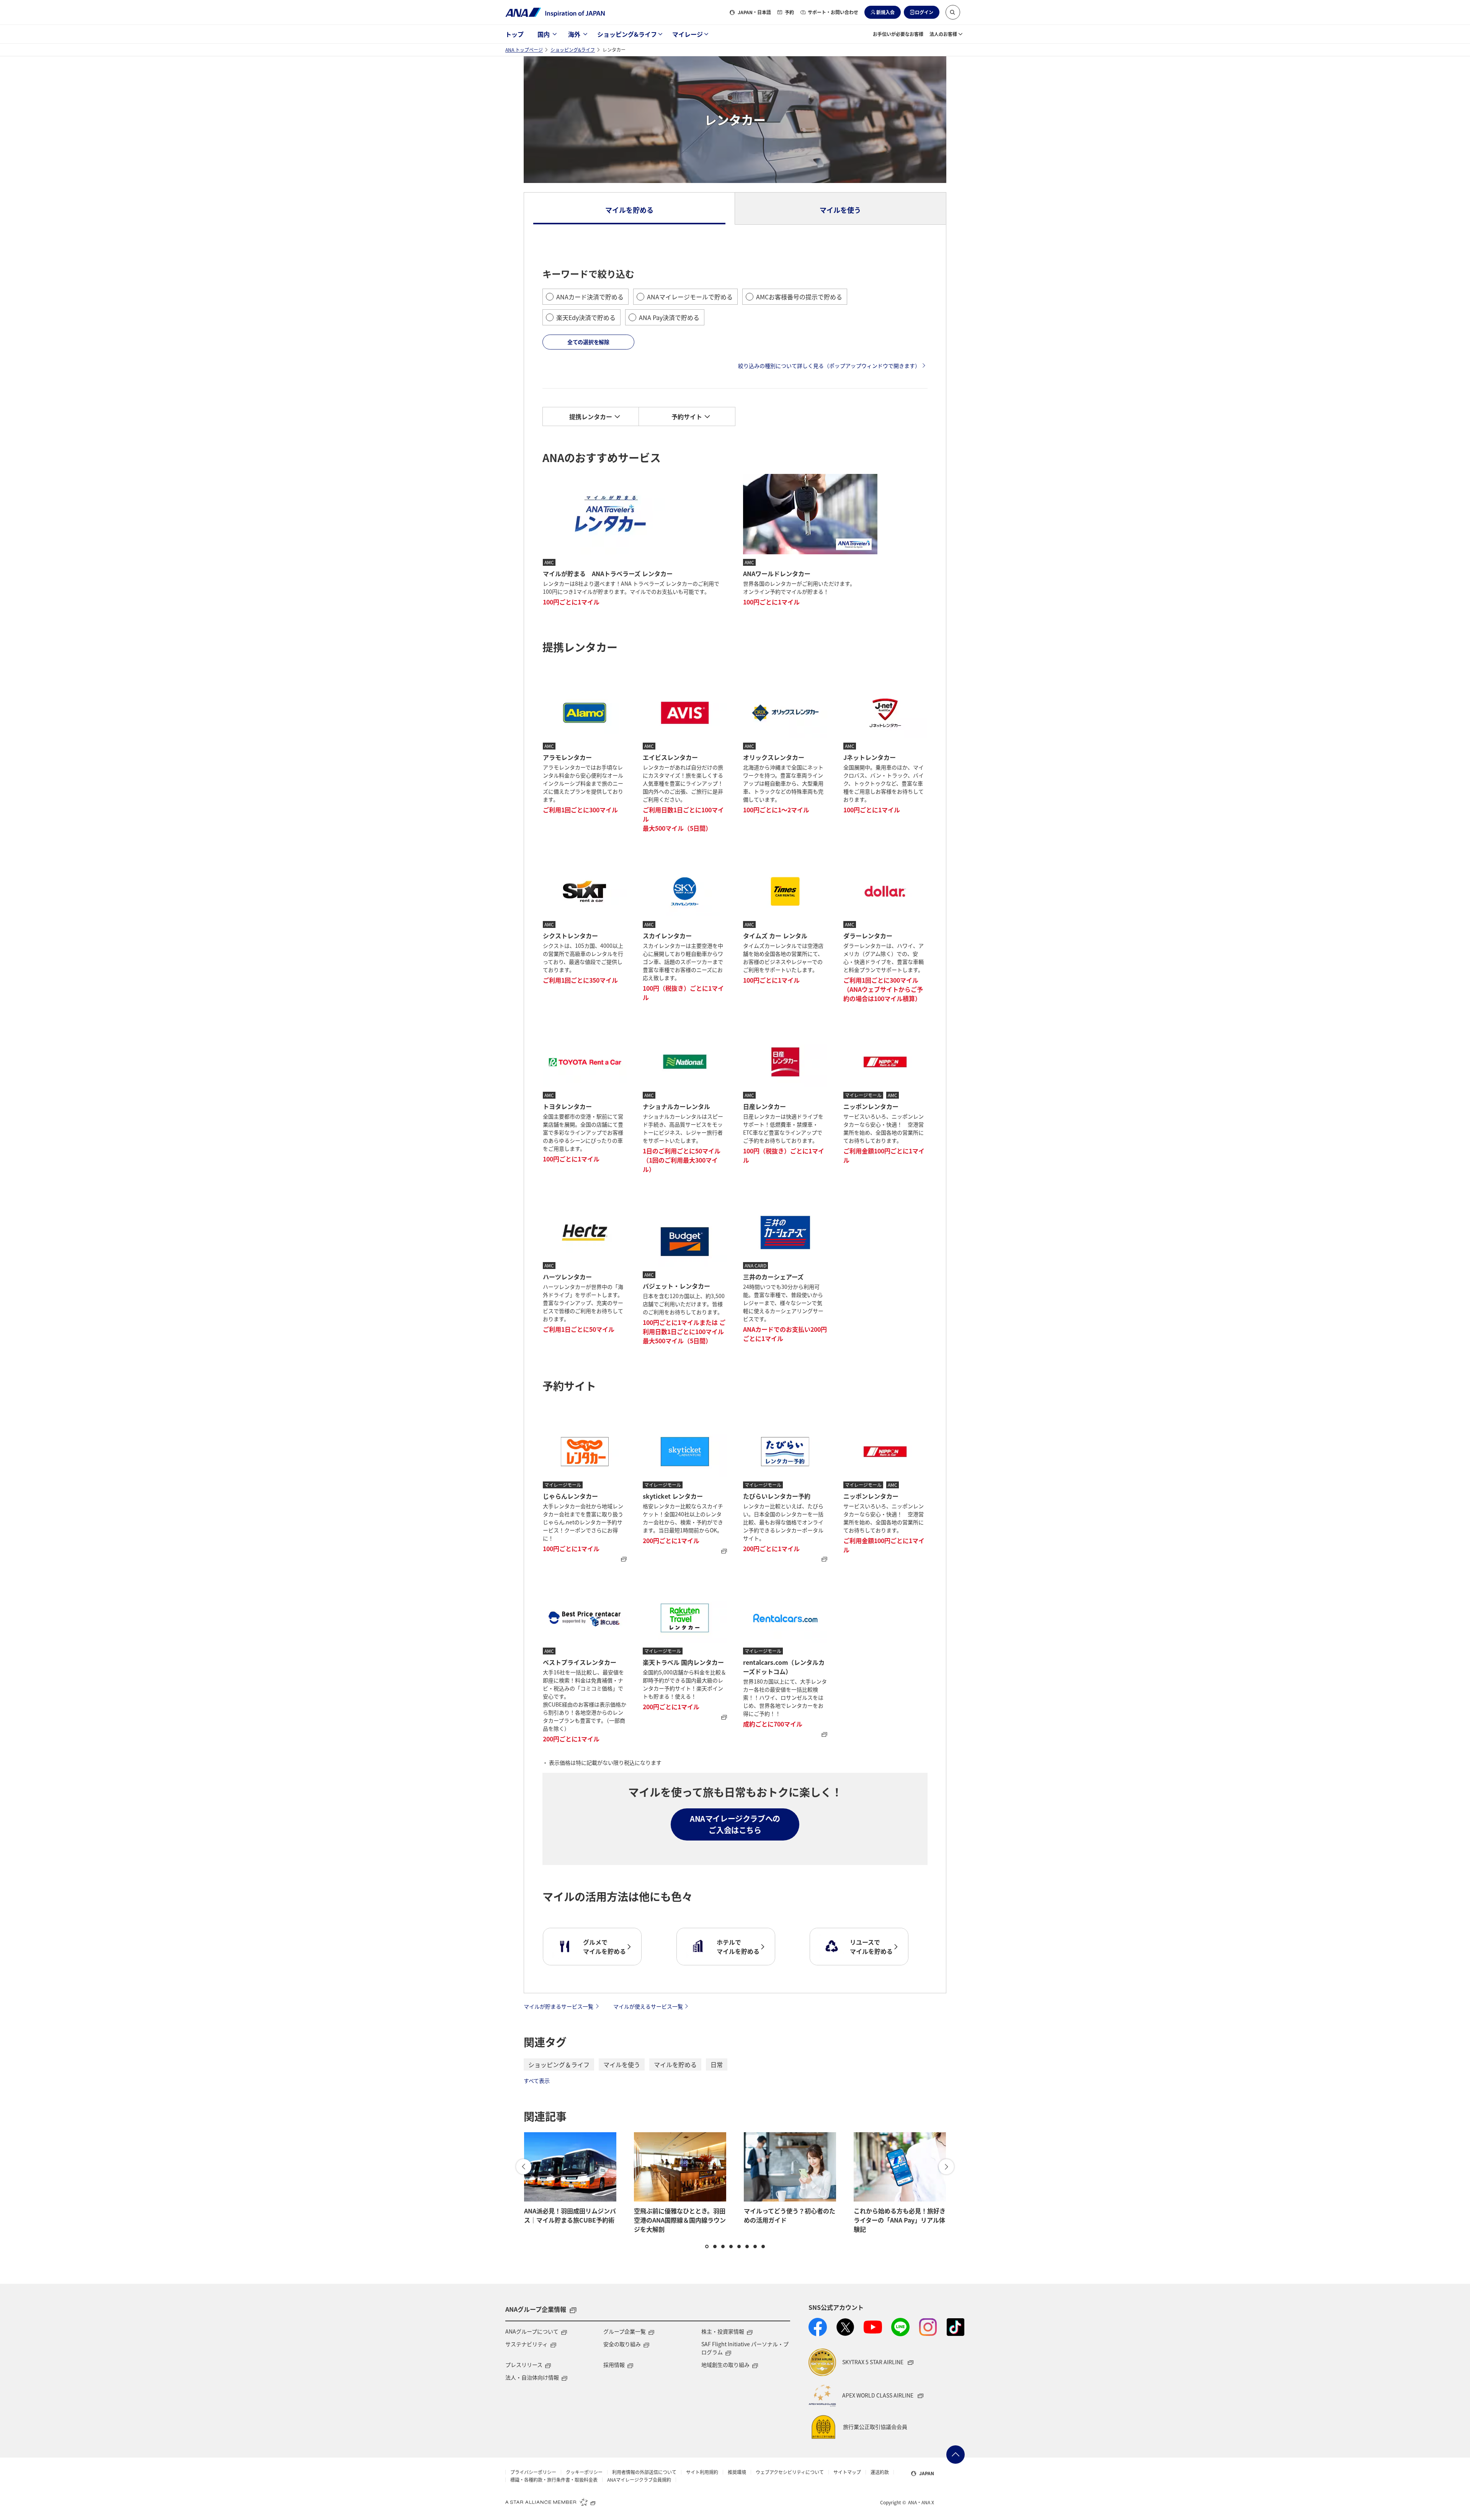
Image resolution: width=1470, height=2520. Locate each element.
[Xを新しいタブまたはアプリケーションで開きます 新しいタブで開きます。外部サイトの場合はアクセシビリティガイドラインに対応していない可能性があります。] (845, 2327)
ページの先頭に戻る (955, 2455)
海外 (574, 34)
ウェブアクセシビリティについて (790, 2472)
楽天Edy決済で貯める (586, 317)
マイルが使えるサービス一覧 (648, 2006)
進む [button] (946, 2167)
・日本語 (754, 12)
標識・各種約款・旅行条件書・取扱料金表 (554, 2480)
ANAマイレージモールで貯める (690, 297)
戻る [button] (524, 2167)
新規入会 (885, 12)
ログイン (924, 12)
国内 (544, 34)
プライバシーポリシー (533, 2472)
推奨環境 (737, 2472)
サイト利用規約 (702, 2472)
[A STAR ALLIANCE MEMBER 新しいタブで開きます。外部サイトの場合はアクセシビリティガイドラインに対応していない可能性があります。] (550, 2502)
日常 (717, 2064)
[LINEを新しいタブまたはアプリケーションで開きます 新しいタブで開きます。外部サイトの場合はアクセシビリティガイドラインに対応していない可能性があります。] (900, 2327)
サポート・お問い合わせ (833, 12)
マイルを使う (622, 2064)
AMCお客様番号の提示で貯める (799, 297)
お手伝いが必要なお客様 (898, 34)
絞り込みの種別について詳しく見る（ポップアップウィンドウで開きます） (829, 366)
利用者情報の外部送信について (644, 2472)
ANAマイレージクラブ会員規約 (639, 2480)
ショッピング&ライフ (627, 34)
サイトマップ (847, 2472)
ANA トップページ (524, 50)
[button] (953, 12)
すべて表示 (537, 2081)
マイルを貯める (675, 2064)
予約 (789, 12)
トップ (514, 34)
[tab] (630, 209)
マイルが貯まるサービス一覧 (559, 2006)
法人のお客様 (943, 34)
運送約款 (880, 2472)
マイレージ (688, 34)
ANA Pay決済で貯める (669, 317)
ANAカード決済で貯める (590, 297)
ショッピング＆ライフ (559, 2064)
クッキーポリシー (584, 2472)
